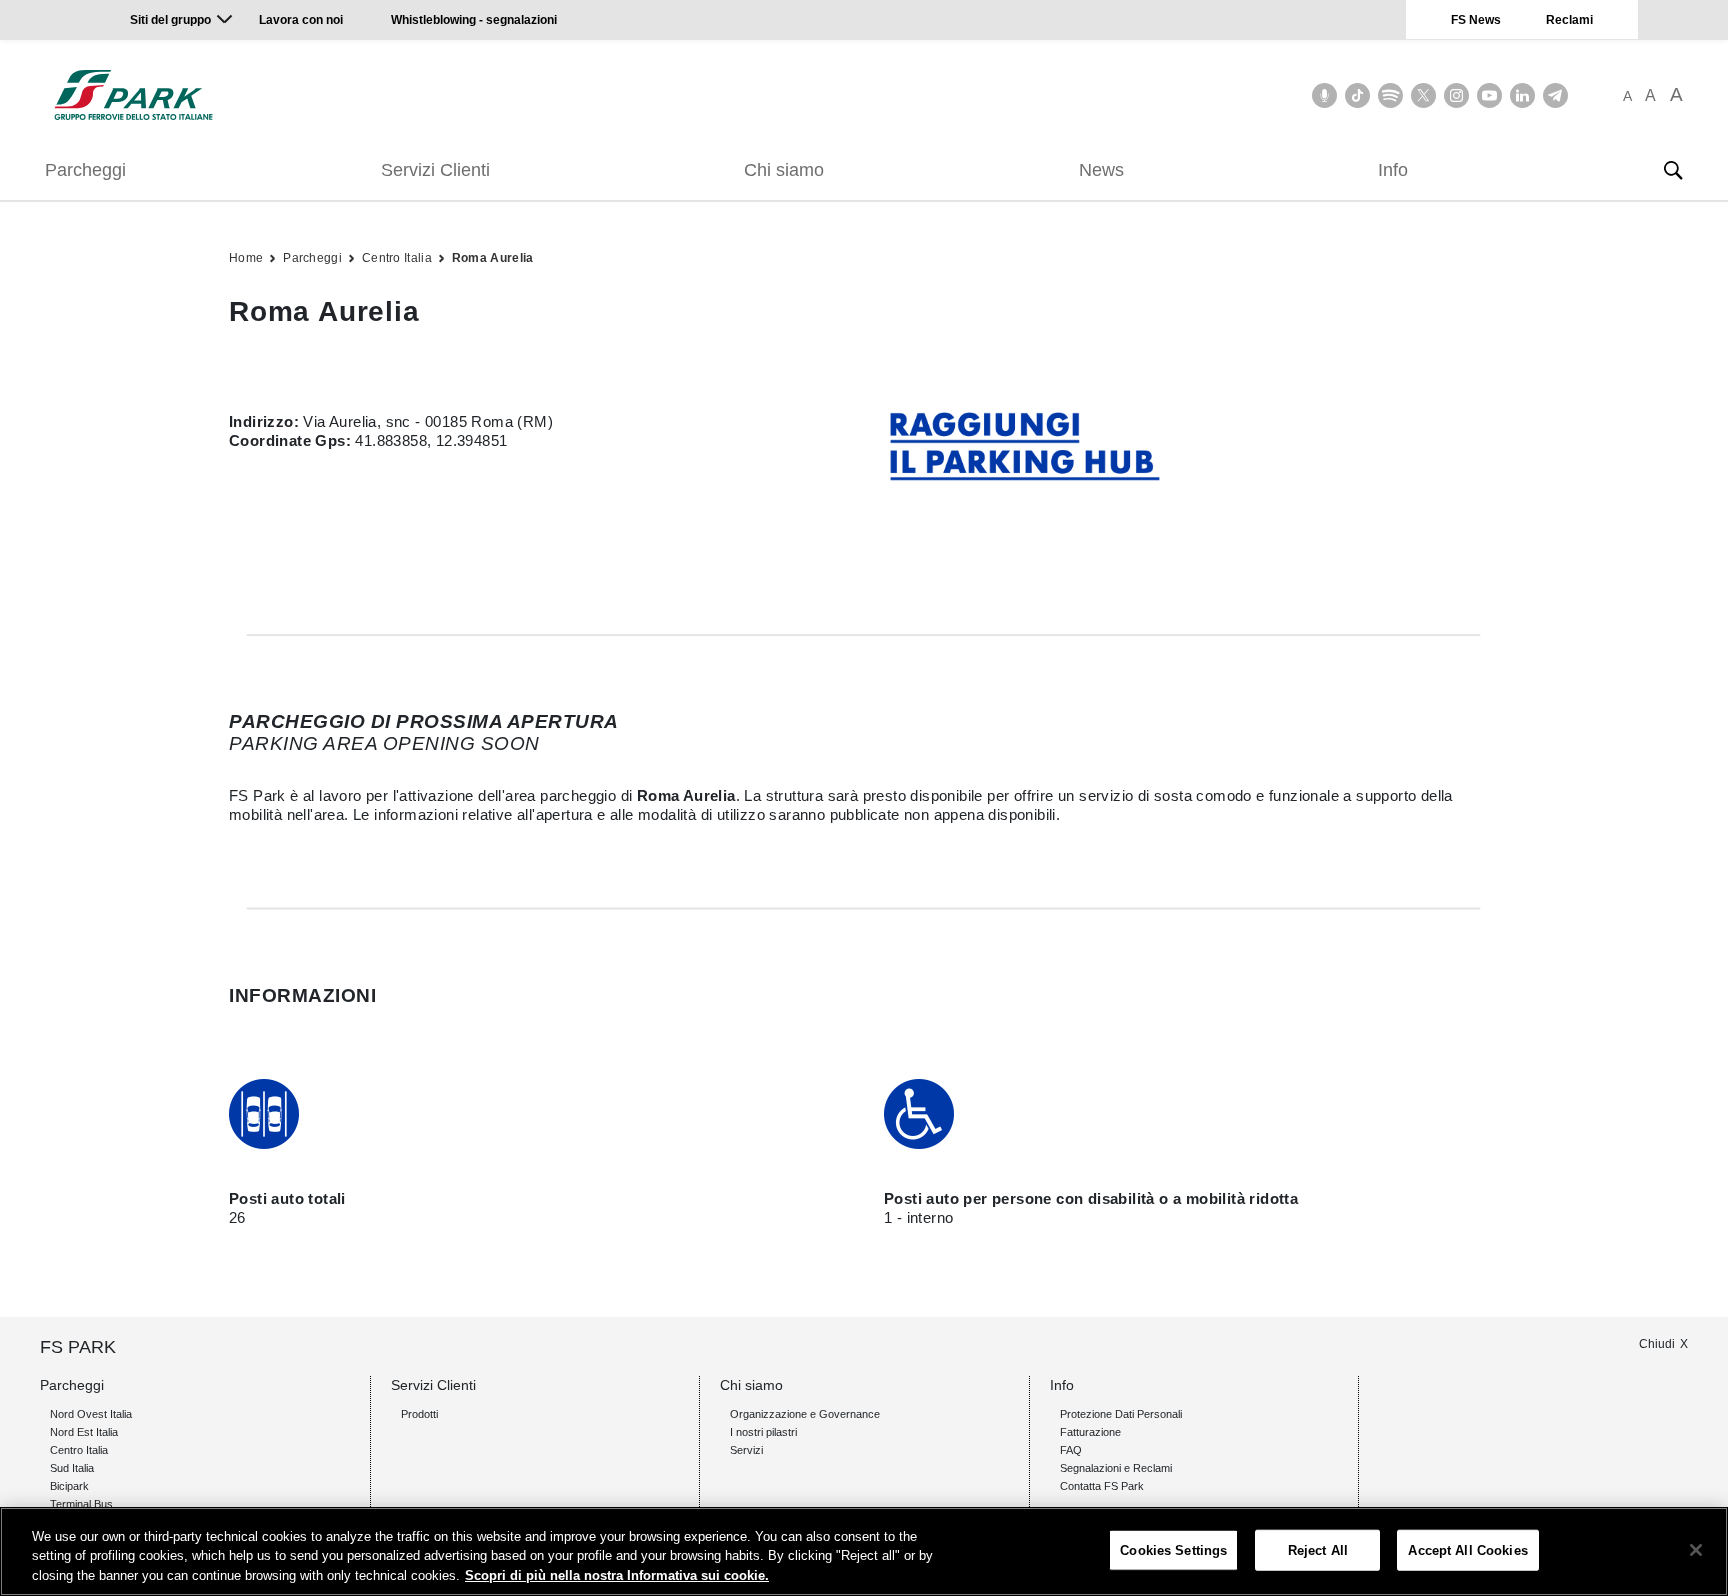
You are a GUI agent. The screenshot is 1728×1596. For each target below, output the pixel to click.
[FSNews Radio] (1324, 95)
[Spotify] (1390, 95)
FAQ (1071, 1450)
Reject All (1318, 1549)
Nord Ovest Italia (91, 1414)
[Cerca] (1673, 170)
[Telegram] (1555, 95)
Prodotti (419, 1414)
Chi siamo (784, 170)
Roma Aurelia (493, 258)
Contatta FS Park (1102, 1486)
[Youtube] (1489, 95)
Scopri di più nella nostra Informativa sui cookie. (617, 1575)
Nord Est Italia (84, 1432)
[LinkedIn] (1522, 95)
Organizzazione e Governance (805, 1414)
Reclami (1569, 20)
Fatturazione (1090, 1432)
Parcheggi (85, 170)
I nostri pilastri (763, 1432)
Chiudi (1657, 1344)
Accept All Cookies (1467, 1549)
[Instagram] (1456, 95)
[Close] (1696, 1550)
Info (1393, 170)
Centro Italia (397, 258)
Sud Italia (72, 1468)
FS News (1476, 20)
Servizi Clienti (435, 170)
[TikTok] (1357, 95)
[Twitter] (1423, 95)
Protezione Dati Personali (1121, 1414)
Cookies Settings (1173, 1549)
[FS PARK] (133, 95)
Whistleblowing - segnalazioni (474, 20)
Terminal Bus (81, 1504)
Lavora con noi (302, 20)
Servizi (746, 1450)
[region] (864, 1551)
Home (246, 258)
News (1101, 170)
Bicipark (69, 1486)
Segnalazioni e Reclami (1116, 1468)
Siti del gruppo (170, 20)
